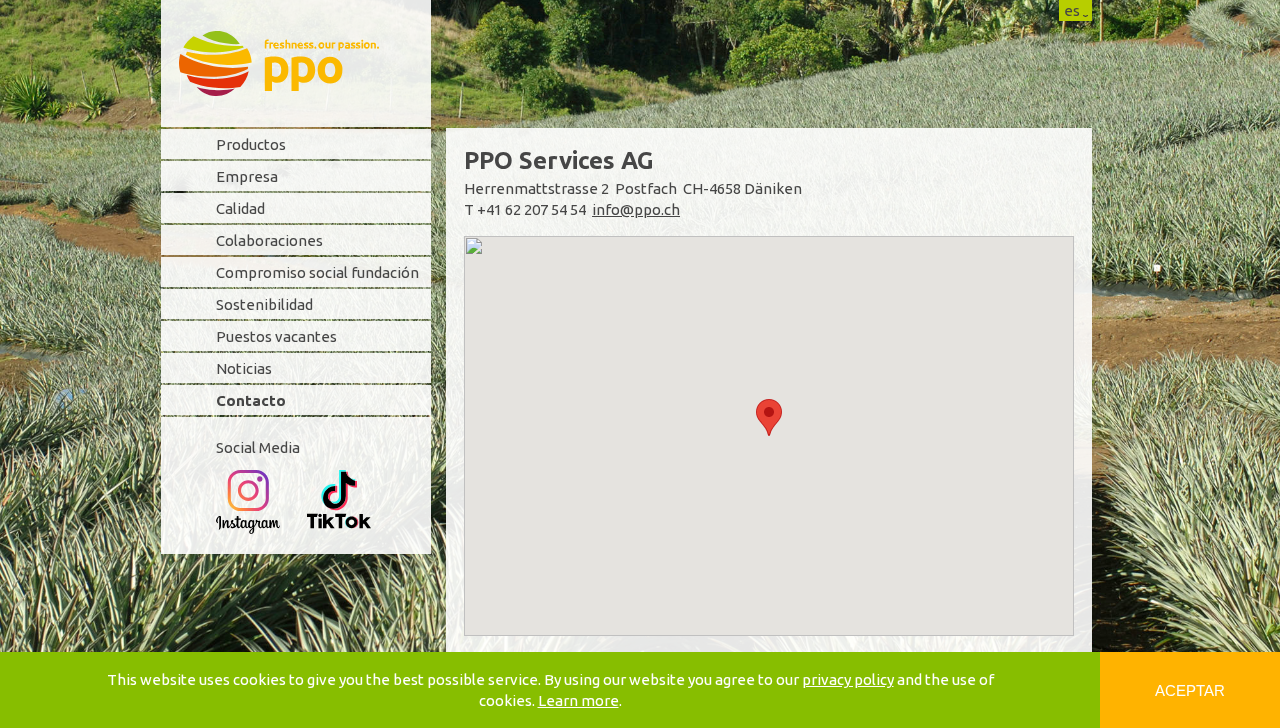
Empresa (247, 176)
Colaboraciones (269, 240)
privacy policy (848, 679)
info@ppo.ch (636, 209)
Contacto (251, 400)
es (1072, 10)
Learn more (578, 700)
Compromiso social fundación (317, 272)
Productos (251, 144)
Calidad (240, 208)
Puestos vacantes (276, 336)
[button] (769, 417)
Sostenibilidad (264, 304)
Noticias (244, 368)
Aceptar (1190, 690)
